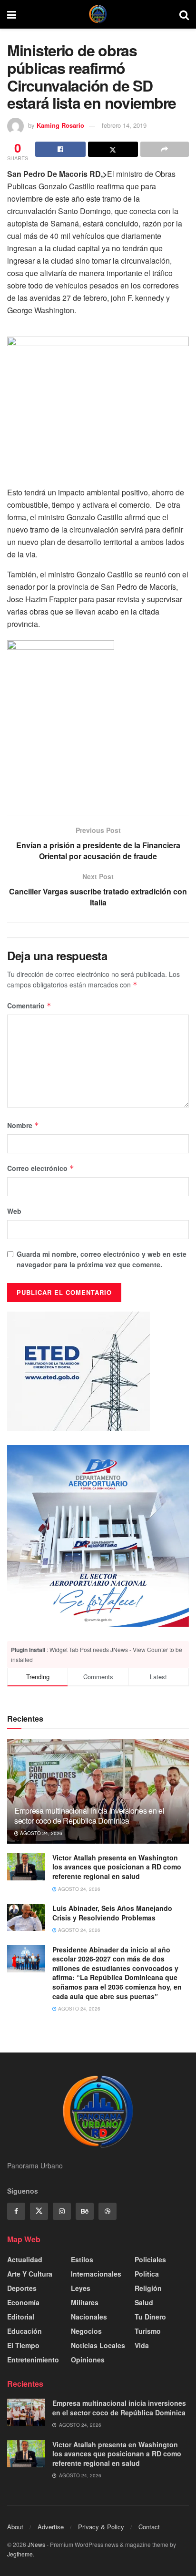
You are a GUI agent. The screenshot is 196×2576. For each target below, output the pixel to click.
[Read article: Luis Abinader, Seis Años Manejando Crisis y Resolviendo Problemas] (26, 1917)
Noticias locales (98, 2345)
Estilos (82, 2259)
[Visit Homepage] (98, 14)
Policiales (150, 2259)
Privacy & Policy (101, 2527)
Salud (144, 2302)
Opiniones (88, 2360)
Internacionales (96, 2274)
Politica (147, 2274)
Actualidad (25, 2259)
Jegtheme (20, 2554)
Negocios (86, 2331)
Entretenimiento (33, 2360)
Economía (23, 2302)
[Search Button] (184, 14)
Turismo (148, 2331)
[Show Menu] (12, 14)
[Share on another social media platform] (165, 149)
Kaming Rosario (60, 125)
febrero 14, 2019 (124, 125)
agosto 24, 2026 (40, 1833)
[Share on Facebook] (60, 149)
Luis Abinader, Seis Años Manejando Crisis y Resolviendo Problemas (112, 1913)
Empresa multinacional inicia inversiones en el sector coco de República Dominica (89, 1816)
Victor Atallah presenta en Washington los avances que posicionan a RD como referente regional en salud (117, 1867)
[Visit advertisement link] (98, 1536)
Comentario (29, 1006)
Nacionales (89, 2317)
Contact (149, 2527)
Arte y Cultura (30, 2274)
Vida (142, 2345)
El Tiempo (23, 2345)
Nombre (23, 1125)
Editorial (21, 2317)
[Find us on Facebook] (16, 2211)
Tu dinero (150, 2317)
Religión (148, 2288)
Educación (24, 2331)
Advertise (51, 2527)
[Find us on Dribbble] (108, 2211)
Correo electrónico (41, 1168)
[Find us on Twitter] (39, 2211)
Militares (85, 2302)
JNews (36, 2544)
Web (14, 1211)
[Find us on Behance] (85, 2211)
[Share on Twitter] (113, 149)
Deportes (22, 2288)
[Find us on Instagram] (62, 2211)
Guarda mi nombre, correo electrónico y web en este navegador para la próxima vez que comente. (102, 1259)
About (15, 2527)
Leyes (81, 2288)
